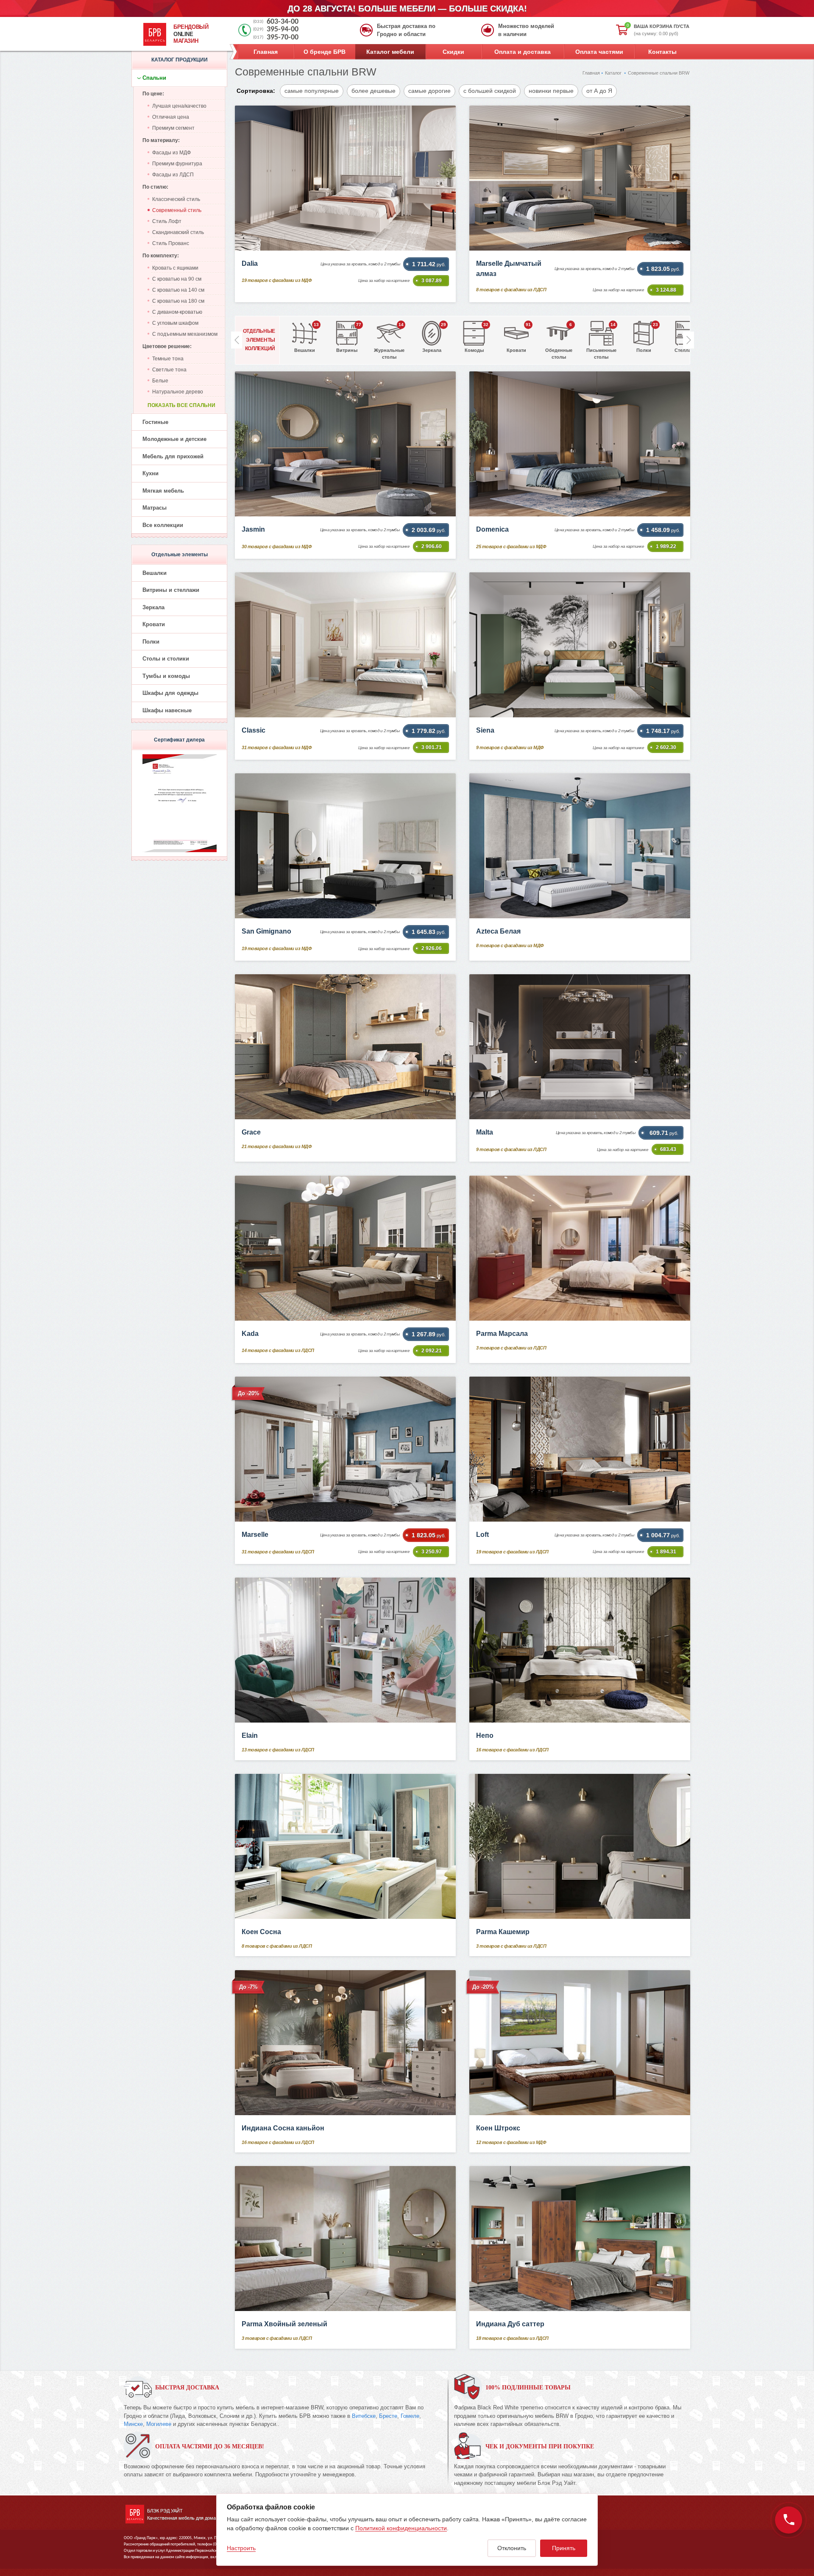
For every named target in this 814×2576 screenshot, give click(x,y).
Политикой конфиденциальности (401, 2528)
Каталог (613, 73)
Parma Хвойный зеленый (284, 2324)
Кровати (154, 624)
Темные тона (168, 359)
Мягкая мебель (163, 491)
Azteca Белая (498, 931)
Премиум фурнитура (177, 164)
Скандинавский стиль (178, 232)
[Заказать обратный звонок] (789, 2520)
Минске (133, 2424)
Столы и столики (166, 659)
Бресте (388, 2416)
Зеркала (153, 607)
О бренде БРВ (325, 52)
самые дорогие (429, 91)
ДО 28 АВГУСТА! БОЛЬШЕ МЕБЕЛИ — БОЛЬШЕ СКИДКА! (407, 8)
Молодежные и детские (174, 439)
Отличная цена (171, 117)
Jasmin (253, 529)
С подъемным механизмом (185, 334)
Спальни (154, 78)
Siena (485, 730)
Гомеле (410, 2416)
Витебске (364, 2416)
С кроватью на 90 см (177, 279)
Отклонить (512, 2548)
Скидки (453, 52)
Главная (266, 52)
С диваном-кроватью (177, 312)
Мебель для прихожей (173, 456)
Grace (251, 1132)
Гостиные (155, 422)
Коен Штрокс (498, 2128)
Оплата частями (599, 52)
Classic (254, 730)
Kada (250, 1334)
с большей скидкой (490, 91)
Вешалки (155, 573)
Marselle (255, 1535)
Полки (151, 642)
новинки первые (551, 91)
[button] (689, 340)
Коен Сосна (261, 1932)
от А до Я (599, 91)
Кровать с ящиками (175, 268)
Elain (250, 1735)
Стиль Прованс (171, 243)
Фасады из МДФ (171, 153)
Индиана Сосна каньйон (283, 2128)
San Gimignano (266, 931)
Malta (485, 1132)
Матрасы (155, 508)
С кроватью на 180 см (178, 301)
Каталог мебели (390, 52)
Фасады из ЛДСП (173, 175)
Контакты (662, 52)
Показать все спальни (181, 405)
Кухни (151, 473)
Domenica (492, 529)
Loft (482, 1535)
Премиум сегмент (173, 128)
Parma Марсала (502, 1334)
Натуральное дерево (178, 392)
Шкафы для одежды (170, 693)
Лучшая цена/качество (179, 106)
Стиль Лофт (167, 221)
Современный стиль (177, 210)
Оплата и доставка (523, 52)
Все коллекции (163, 525)
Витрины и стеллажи (171, 590)
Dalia (250, 263)
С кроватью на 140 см (178, 290)
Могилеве (159, 2424)
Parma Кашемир (503, 1932)
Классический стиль (176, 199)
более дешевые (374, 91)
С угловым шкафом (175, 323)
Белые (160, 381)
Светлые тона (169, 370)
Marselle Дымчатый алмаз (509, 269)
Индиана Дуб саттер (510, 2324)
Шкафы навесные (167, 710)
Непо (485, 1735)
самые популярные (312, 91)
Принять (564, 2548)
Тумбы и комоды (166, 676)
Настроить (241, 2548)
